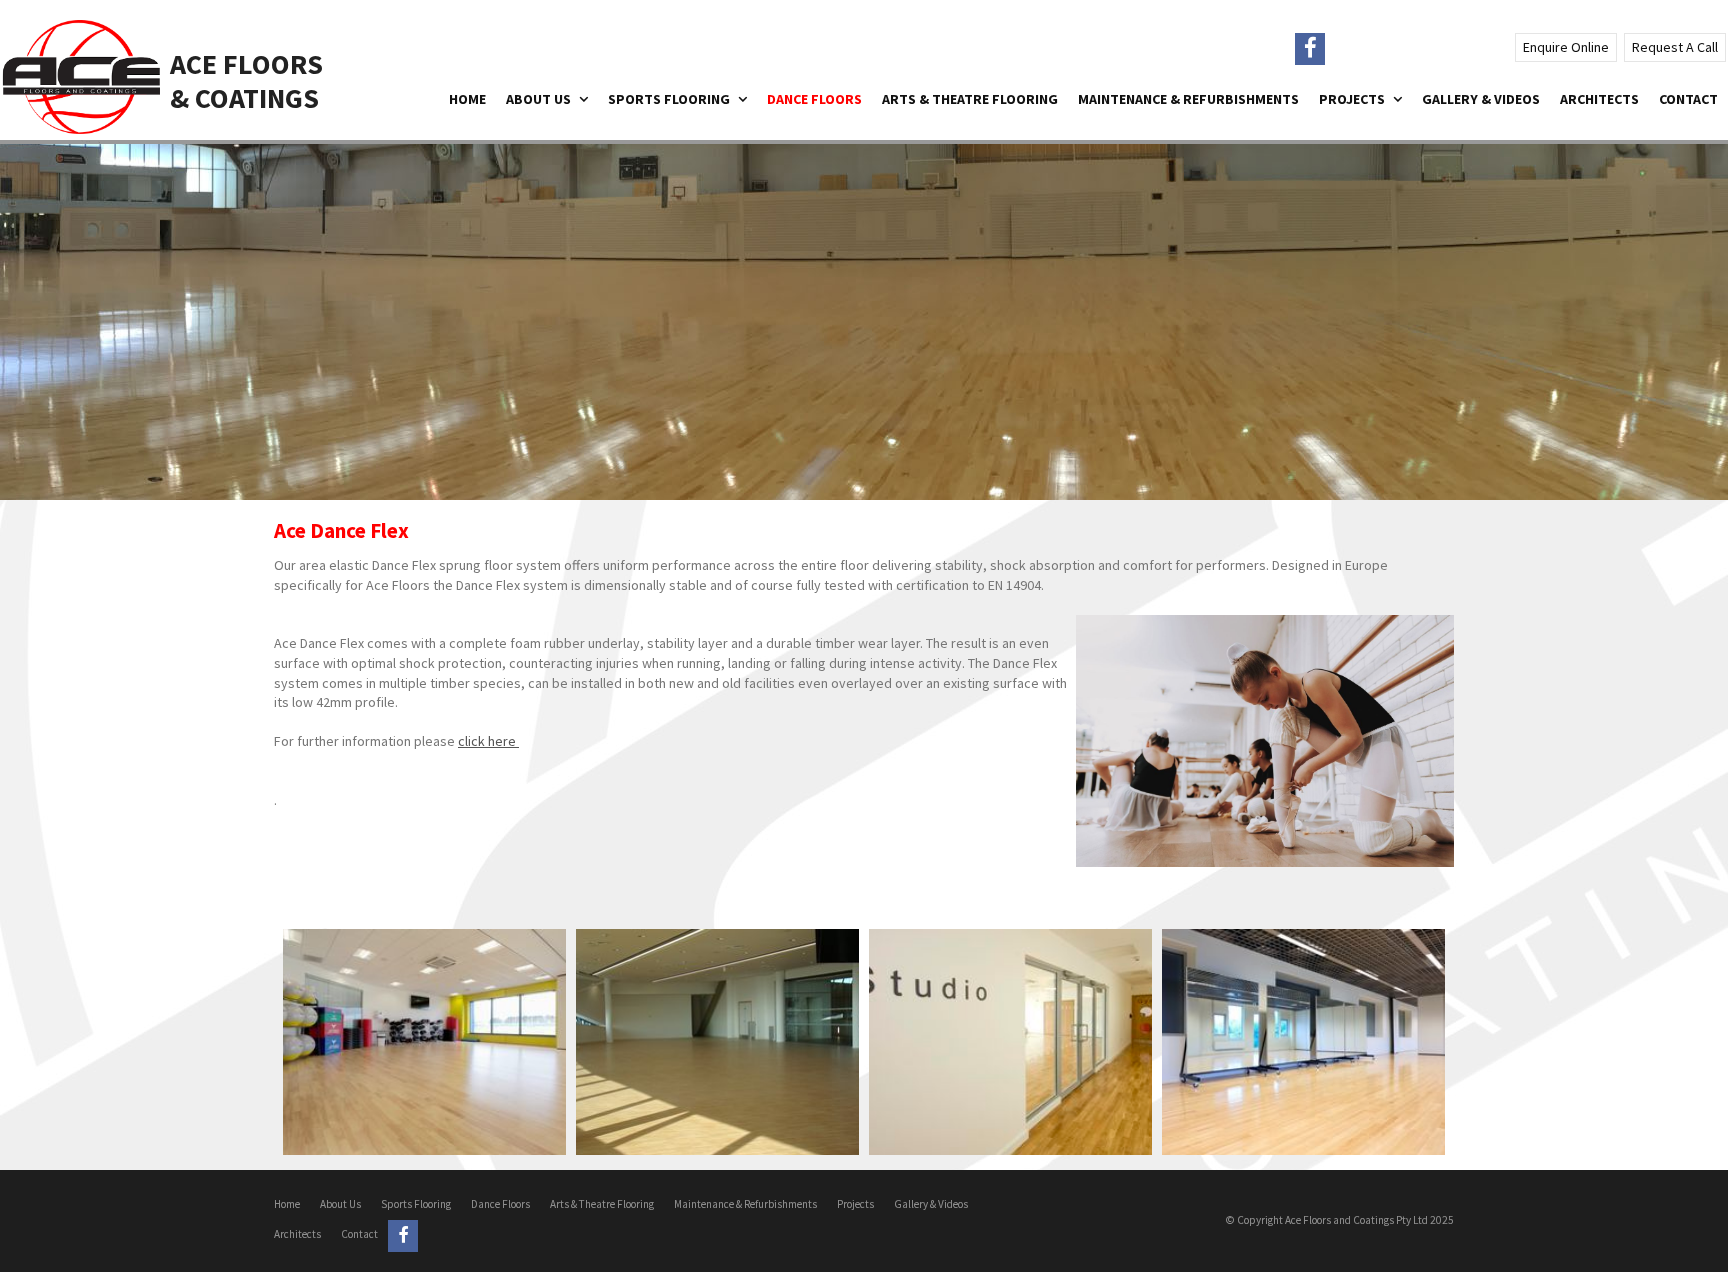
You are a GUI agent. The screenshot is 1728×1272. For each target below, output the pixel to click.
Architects (297, 1234)
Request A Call (1675, 47)
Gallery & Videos (931, 1204)
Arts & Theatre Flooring (602, 1204)
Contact (359, 1234)
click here (488, 741)
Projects (855, 1204)
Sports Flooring (416, 1204)
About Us (340, 1204)
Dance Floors (500, 1204)
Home (287, 1204)
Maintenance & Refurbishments (745, 1204)
